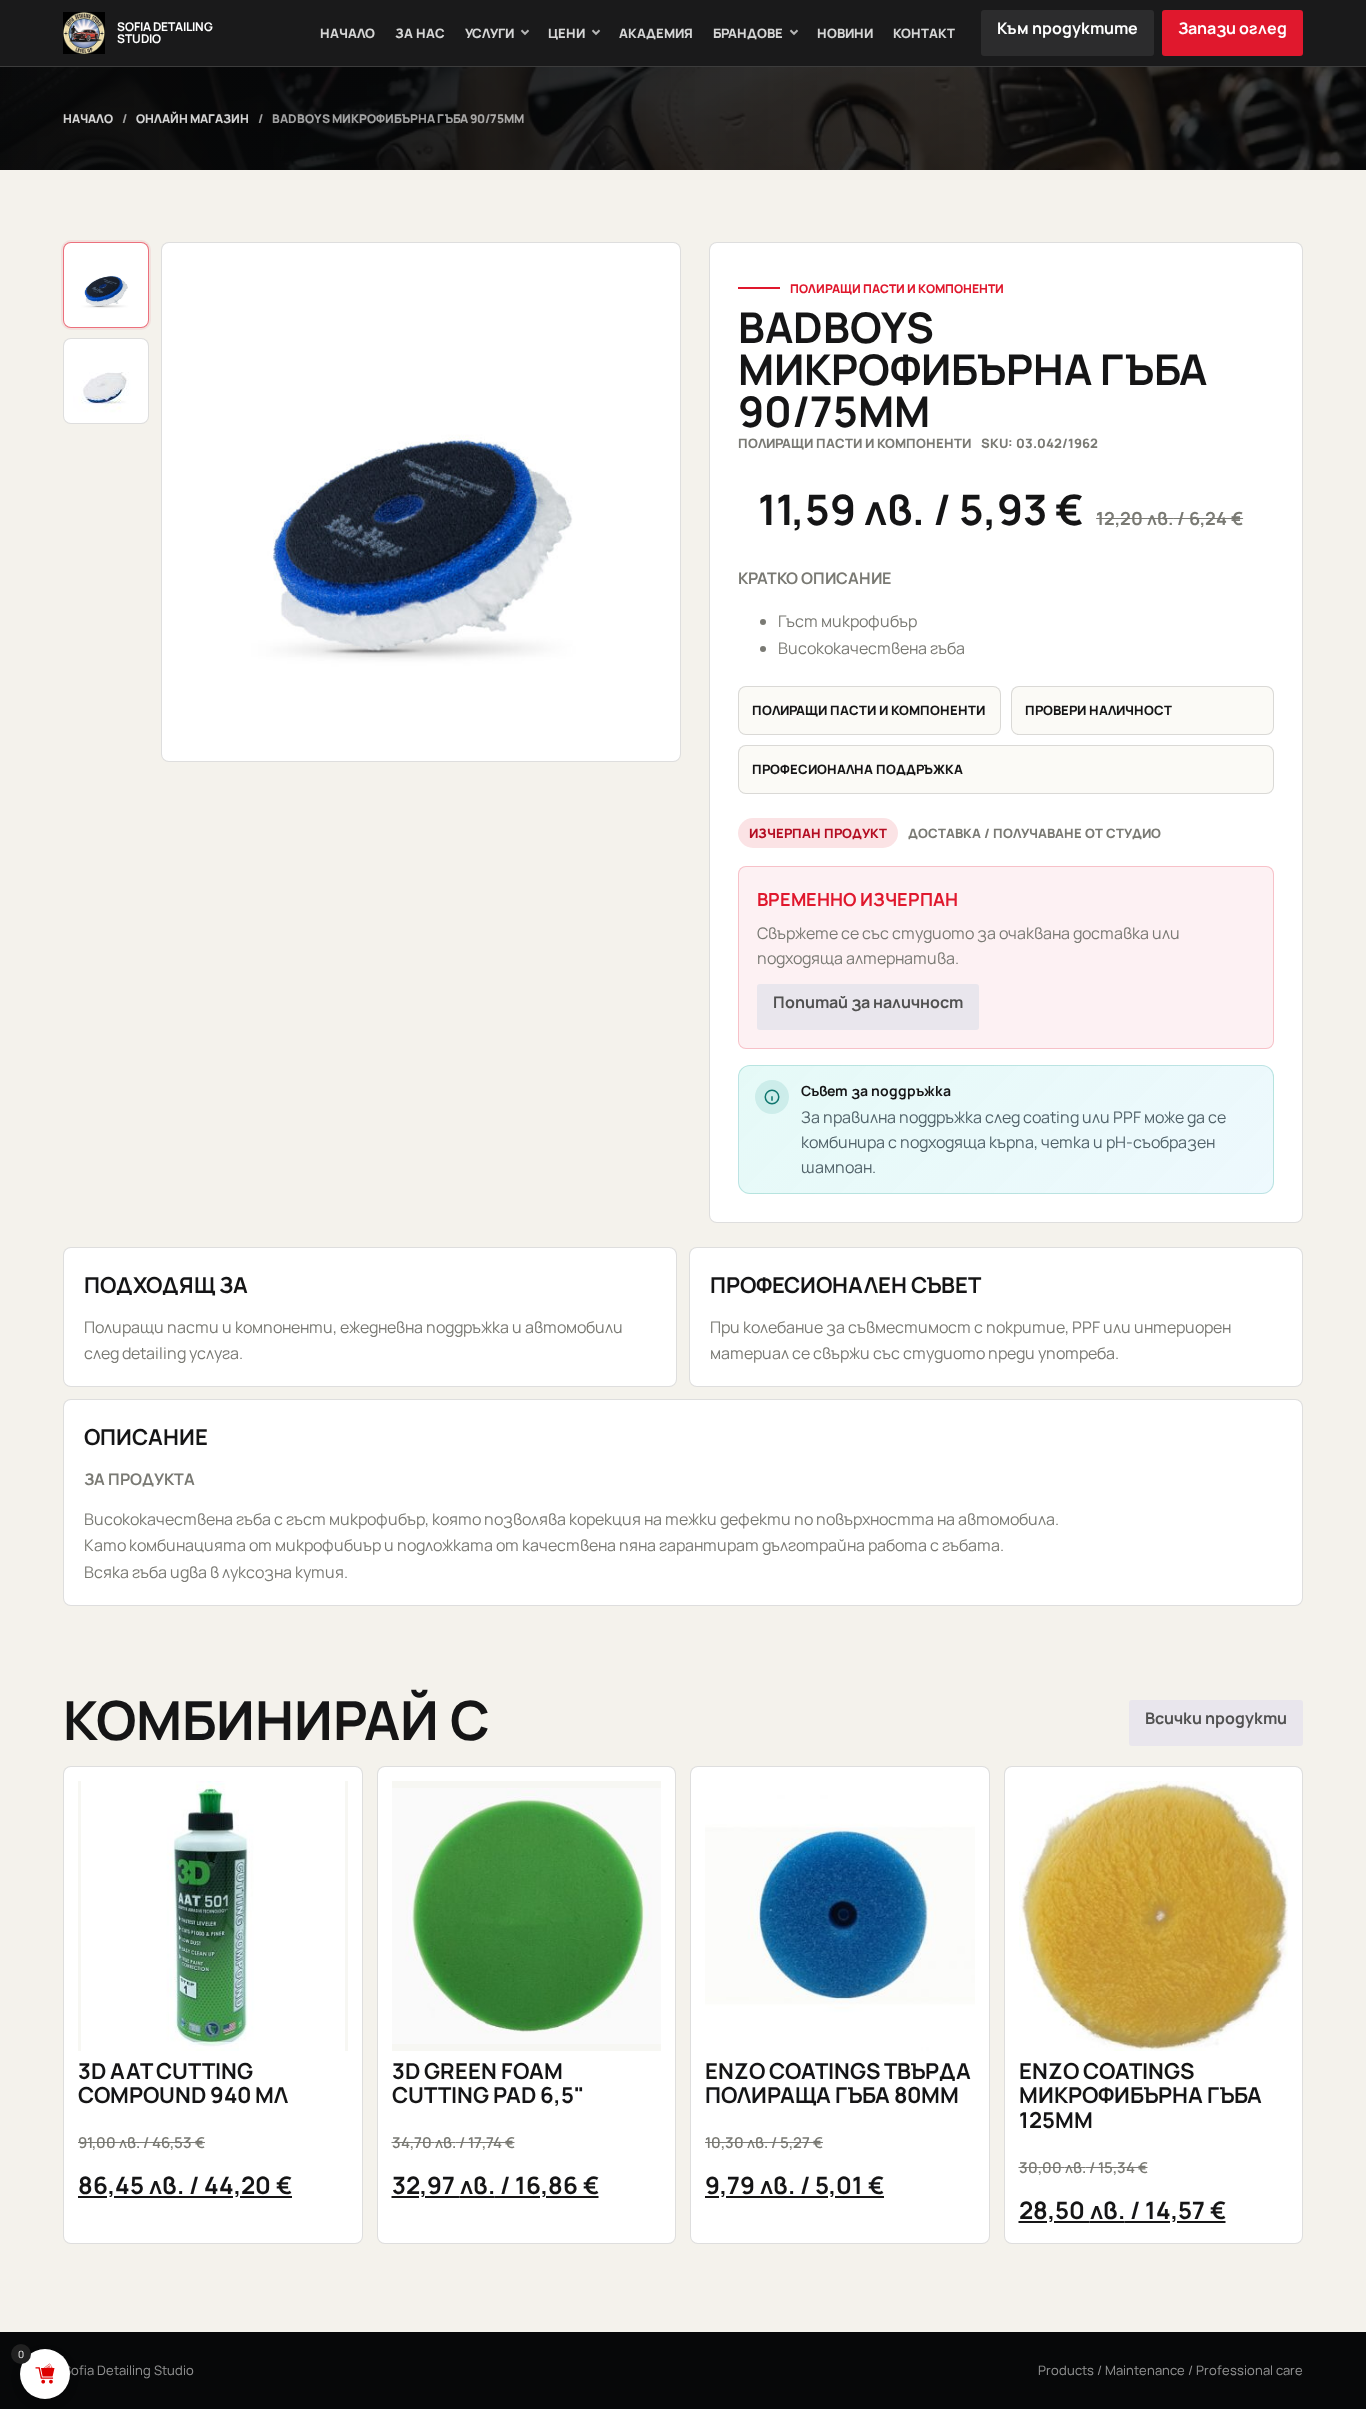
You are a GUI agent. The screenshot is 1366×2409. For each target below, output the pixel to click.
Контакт (924, 33)
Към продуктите (1067, 28)
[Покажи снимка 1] (106, 285)
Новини (845, 33)
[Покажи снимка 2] (106, 381)
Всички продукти (1216, 1718)
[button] (421, 502)
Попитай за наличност (868, 1002)
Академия (656, 33)
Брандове (748, 33)
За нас (420, 33)
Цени (566, 33)
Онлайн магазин (192, 118)
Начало (347, 33)
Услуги (489, 33)
